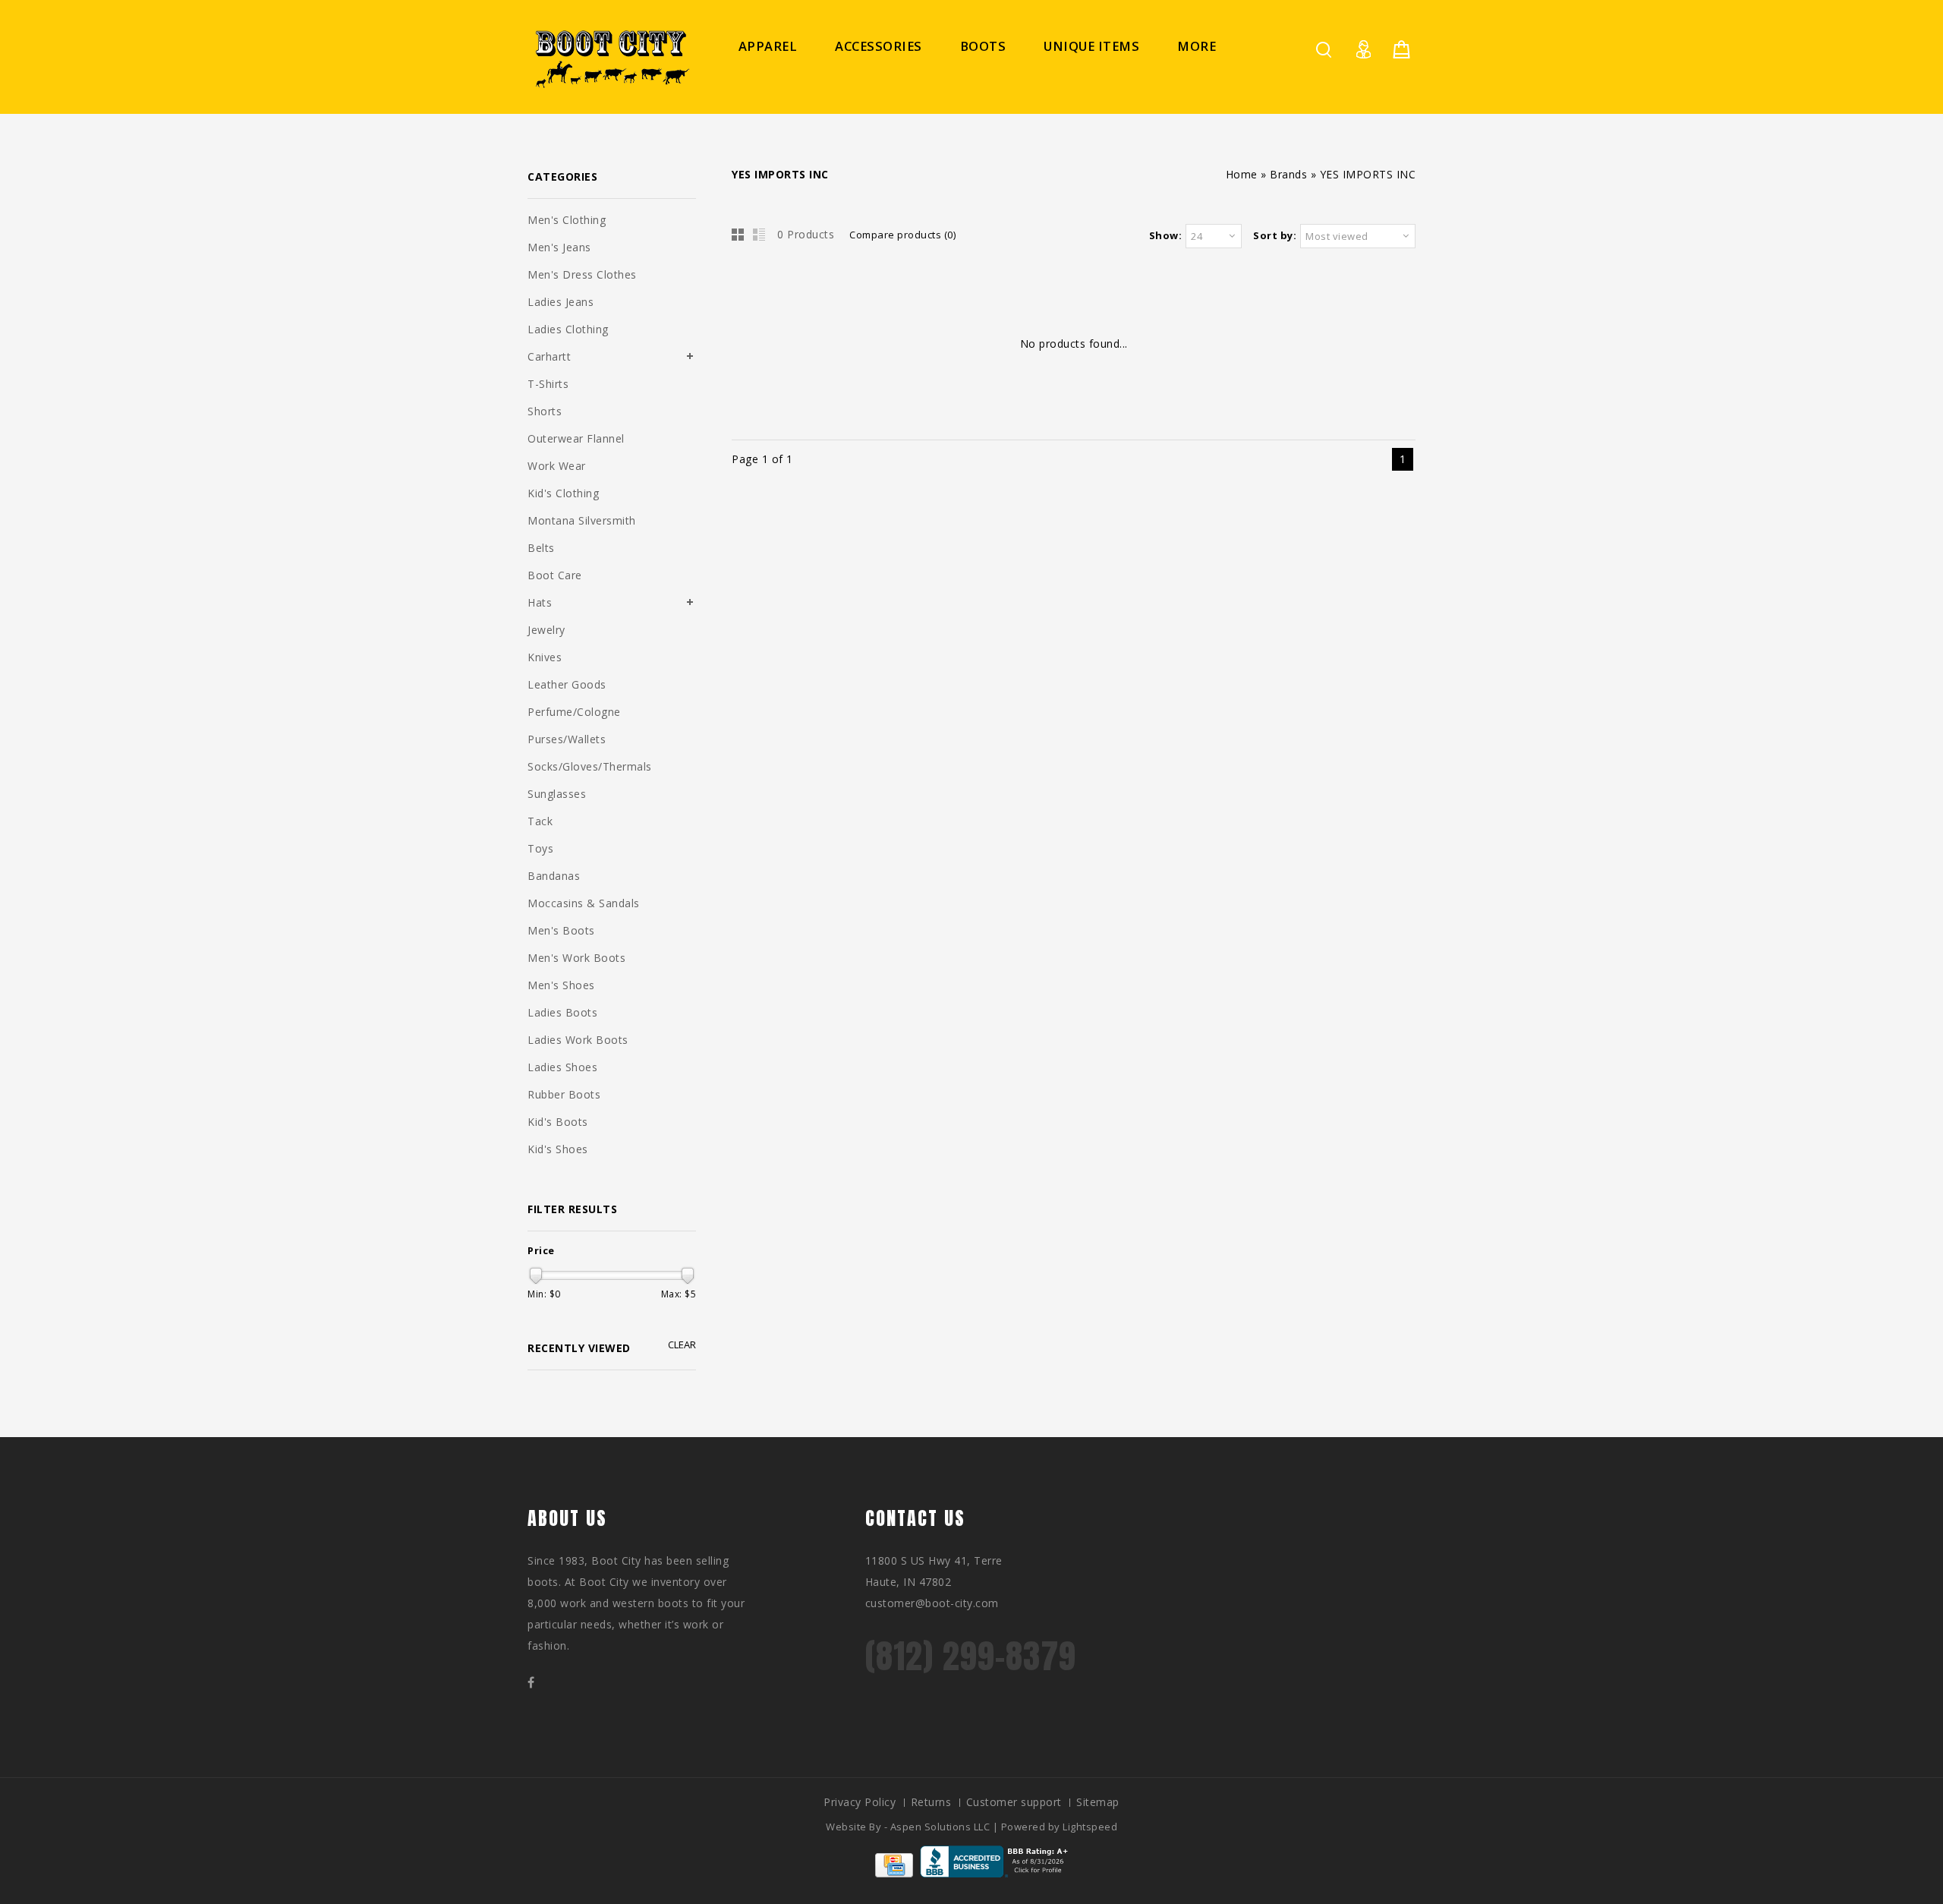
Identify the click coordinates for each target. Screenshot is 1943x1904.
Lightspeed (1090, 1827)
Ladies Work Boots (578, 1040)
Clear (682, 1345)
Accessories (879, 46)
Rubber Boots (564, 1094)
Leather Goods (567, 684)
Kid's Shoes (558, 1149)
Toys (540, 848)
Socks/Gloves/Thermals (590, 766)
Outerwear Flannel (576, 438)
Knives (545, 657)
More (1197, 46)
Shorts (545, 411)
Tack (540, 821)
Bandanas (554, 876)
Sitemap (1098, 1802)
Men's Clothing (567, 220)
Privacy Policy (860, 1802)
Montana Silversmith (582, 520)
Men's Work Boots (576, 958)
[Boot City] (611, 59)
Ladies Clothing (568, 329)
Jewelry (546, 630)
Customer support (1014, 1802)
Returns (931, 1802)
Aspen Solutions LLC (942, 1827)
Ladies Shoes (562, 1067)
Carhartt (549, 356)
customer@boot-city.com (932, 1603)
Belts (541, 548)
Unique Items (1091, 46)
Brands (1288, 174)
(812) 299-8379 (971, 1656)
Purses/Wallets (567, 739)
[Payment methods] (894, 1873)
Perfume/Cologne (574, 712)
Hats (540, 602)
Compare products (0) (902, 235)
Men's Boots (561, 930)
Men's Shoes (561, 985)
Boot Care (555, 575)
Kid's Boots (558, 1122)
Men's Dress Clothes (582, 274)
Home (1242, 174)
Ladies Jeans (561, 302)
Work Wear (557, 466)
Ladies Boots (562, 1012)
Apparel (768, 46)
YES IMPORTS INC (1368, 174)
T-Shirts (548, 384)
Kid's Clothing (563, 493)
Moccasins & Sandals (584, 903)
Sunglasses (557, 794)
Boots (983, 46)
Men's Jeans (559, 247)
